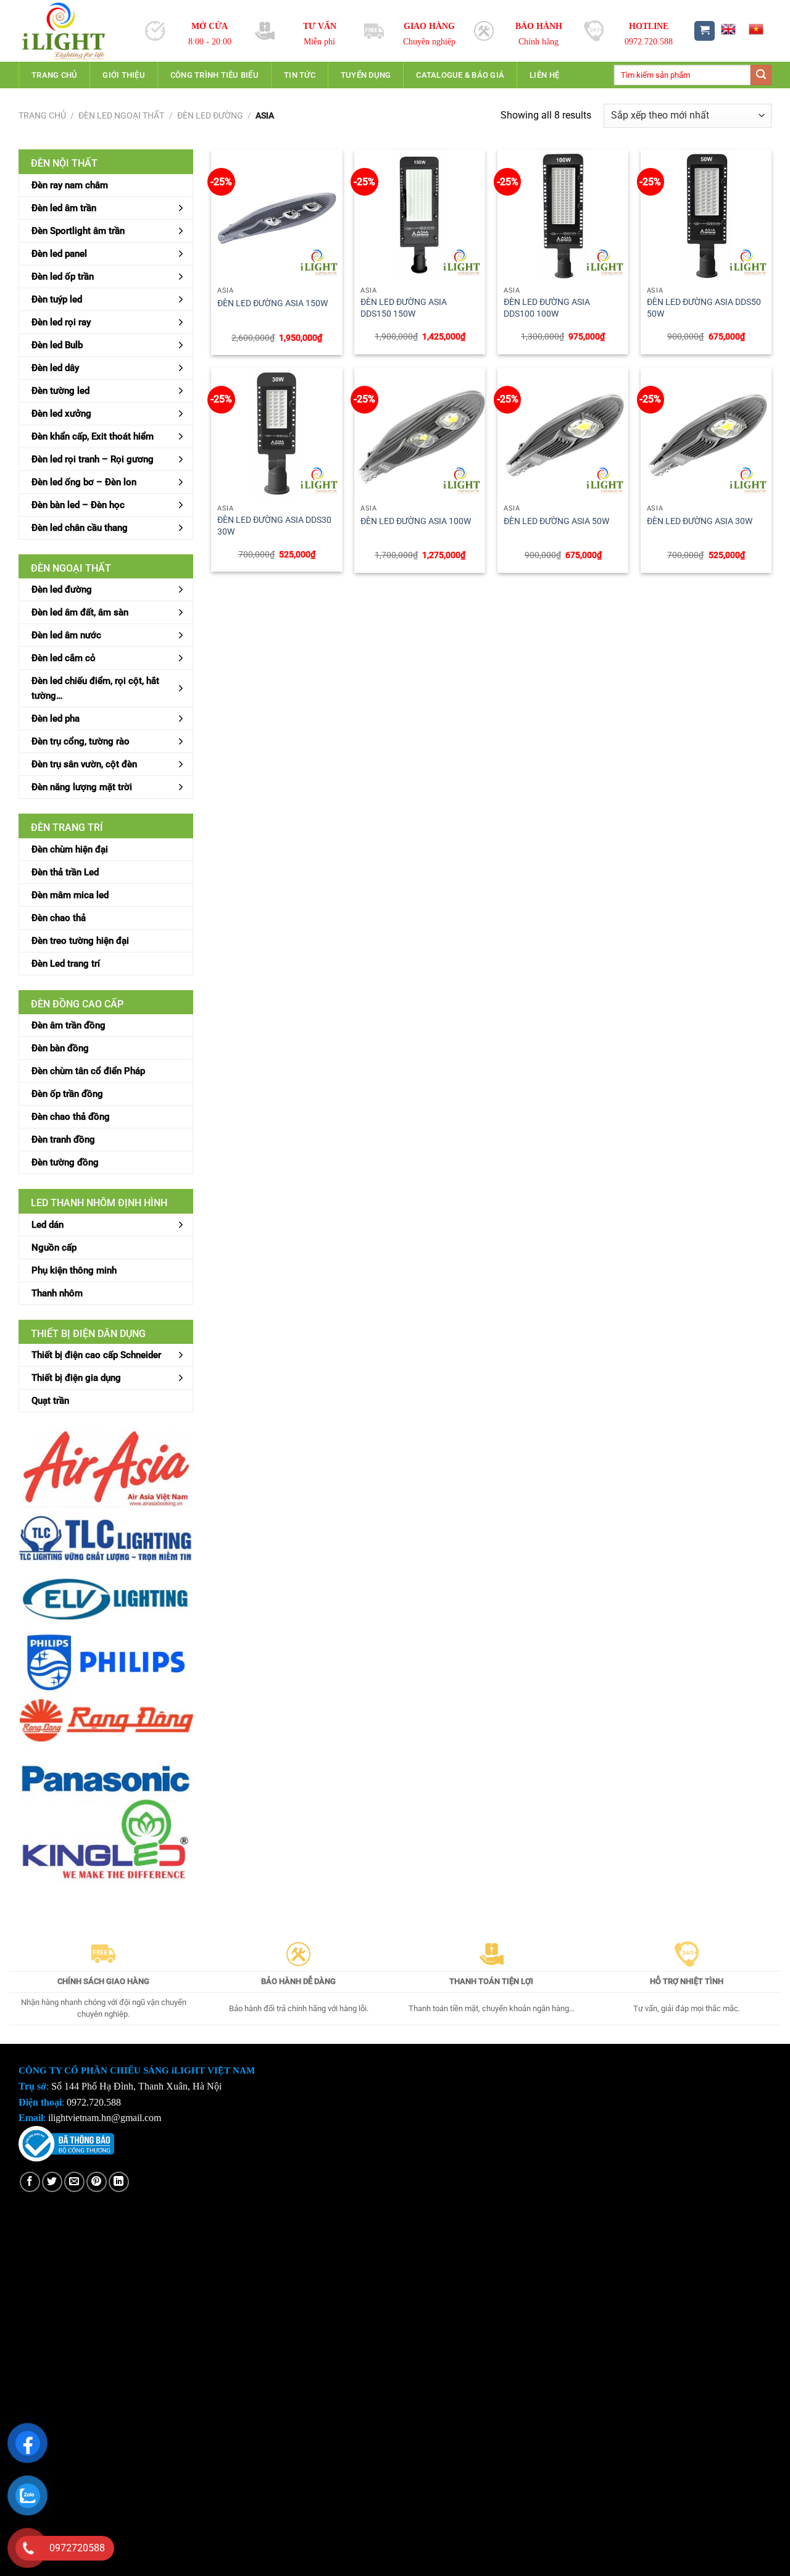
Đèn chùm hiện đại (70, 849)
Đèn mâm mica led (70, 895)
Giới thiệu (124, 75)
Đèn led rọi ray (61, 322)
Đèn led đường (210, 115)
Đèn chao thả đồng (71, 1117)
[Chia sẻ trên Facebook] (30, 2182)
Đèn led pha (56, 719)
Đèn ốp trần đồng (67, 1094)
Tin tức (300, 75)
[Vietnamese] (756, 29)
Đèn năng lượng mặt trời (82, 787)
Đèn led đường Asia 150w (272, 303)
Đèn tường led (60, 391)
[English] (728, 29)
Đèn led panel (59, 254)
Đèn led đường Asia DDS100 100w (547, 308)
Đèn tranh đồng (63, 1140)
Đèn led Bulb (57, 345)
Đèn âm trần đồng (69, 1025)
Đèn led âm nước (66, 635)
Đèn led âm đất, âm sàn (80, 612)
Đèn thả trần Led (65, 872)
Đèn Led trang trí (66, 964)
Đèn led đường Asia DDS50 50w (704, 308)
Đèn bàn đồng (60, 1048)
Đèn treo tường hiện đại (80, 941)
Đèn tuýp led (57, 299)
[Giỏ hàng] (705, 31)
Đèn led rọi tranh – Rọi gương (93, 459)
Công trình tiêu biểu (214, 75)
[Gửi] (761, 75)
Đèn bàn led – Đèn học (78, 505)
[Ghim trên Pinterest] (97, 2182)
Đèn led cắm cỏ (64, 658)
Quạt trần (50, 1401)
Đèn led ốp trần (63, 277)
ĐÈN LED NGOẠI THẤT (121, 115)
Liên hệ (544, 75)
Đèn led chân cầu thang (80, 528)
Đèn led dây (55, 368)
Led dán (48, 1225)
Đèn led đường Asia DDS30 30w (274, 526)
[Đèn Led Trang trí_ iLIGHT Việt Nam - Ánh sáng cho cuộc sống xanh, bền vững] (73, 31)
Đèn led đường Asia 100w (416, 521)
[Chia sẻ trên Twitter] (52, 2182)
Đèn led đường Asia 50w (556, 521)
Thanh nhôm (57, 1293)
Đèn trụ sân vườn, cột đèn (84, 764)
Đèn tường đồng (65, 1162)
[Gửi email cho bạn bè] (74, 2182)
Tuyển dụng (366, 75)
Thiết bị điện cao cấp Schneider (96, 1355)
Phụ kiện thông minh (74, 1270)
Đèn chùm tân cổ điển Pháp (88, 1071)
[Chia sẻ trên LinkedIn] (119, 2182)
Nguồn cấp (54, 1248)
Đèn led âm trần (64, 208)
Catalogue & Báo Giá (460, 75)
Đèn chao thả (59, 918)
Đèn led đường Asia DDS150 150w (404, 308)
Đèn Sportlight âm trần (78, 231)
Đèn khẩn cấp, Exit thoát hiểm (93, 436)
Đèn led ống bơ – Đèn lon (84, 482)
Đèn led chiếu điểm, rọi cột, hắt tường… (95, 688)
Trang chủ (54, 75)
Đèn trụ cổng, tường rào (81, 741)
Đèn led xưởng (61, 414)
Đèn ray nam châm (70, 185)
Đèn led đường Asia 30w (700, 521)
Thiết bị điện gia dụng (76, 1378)
